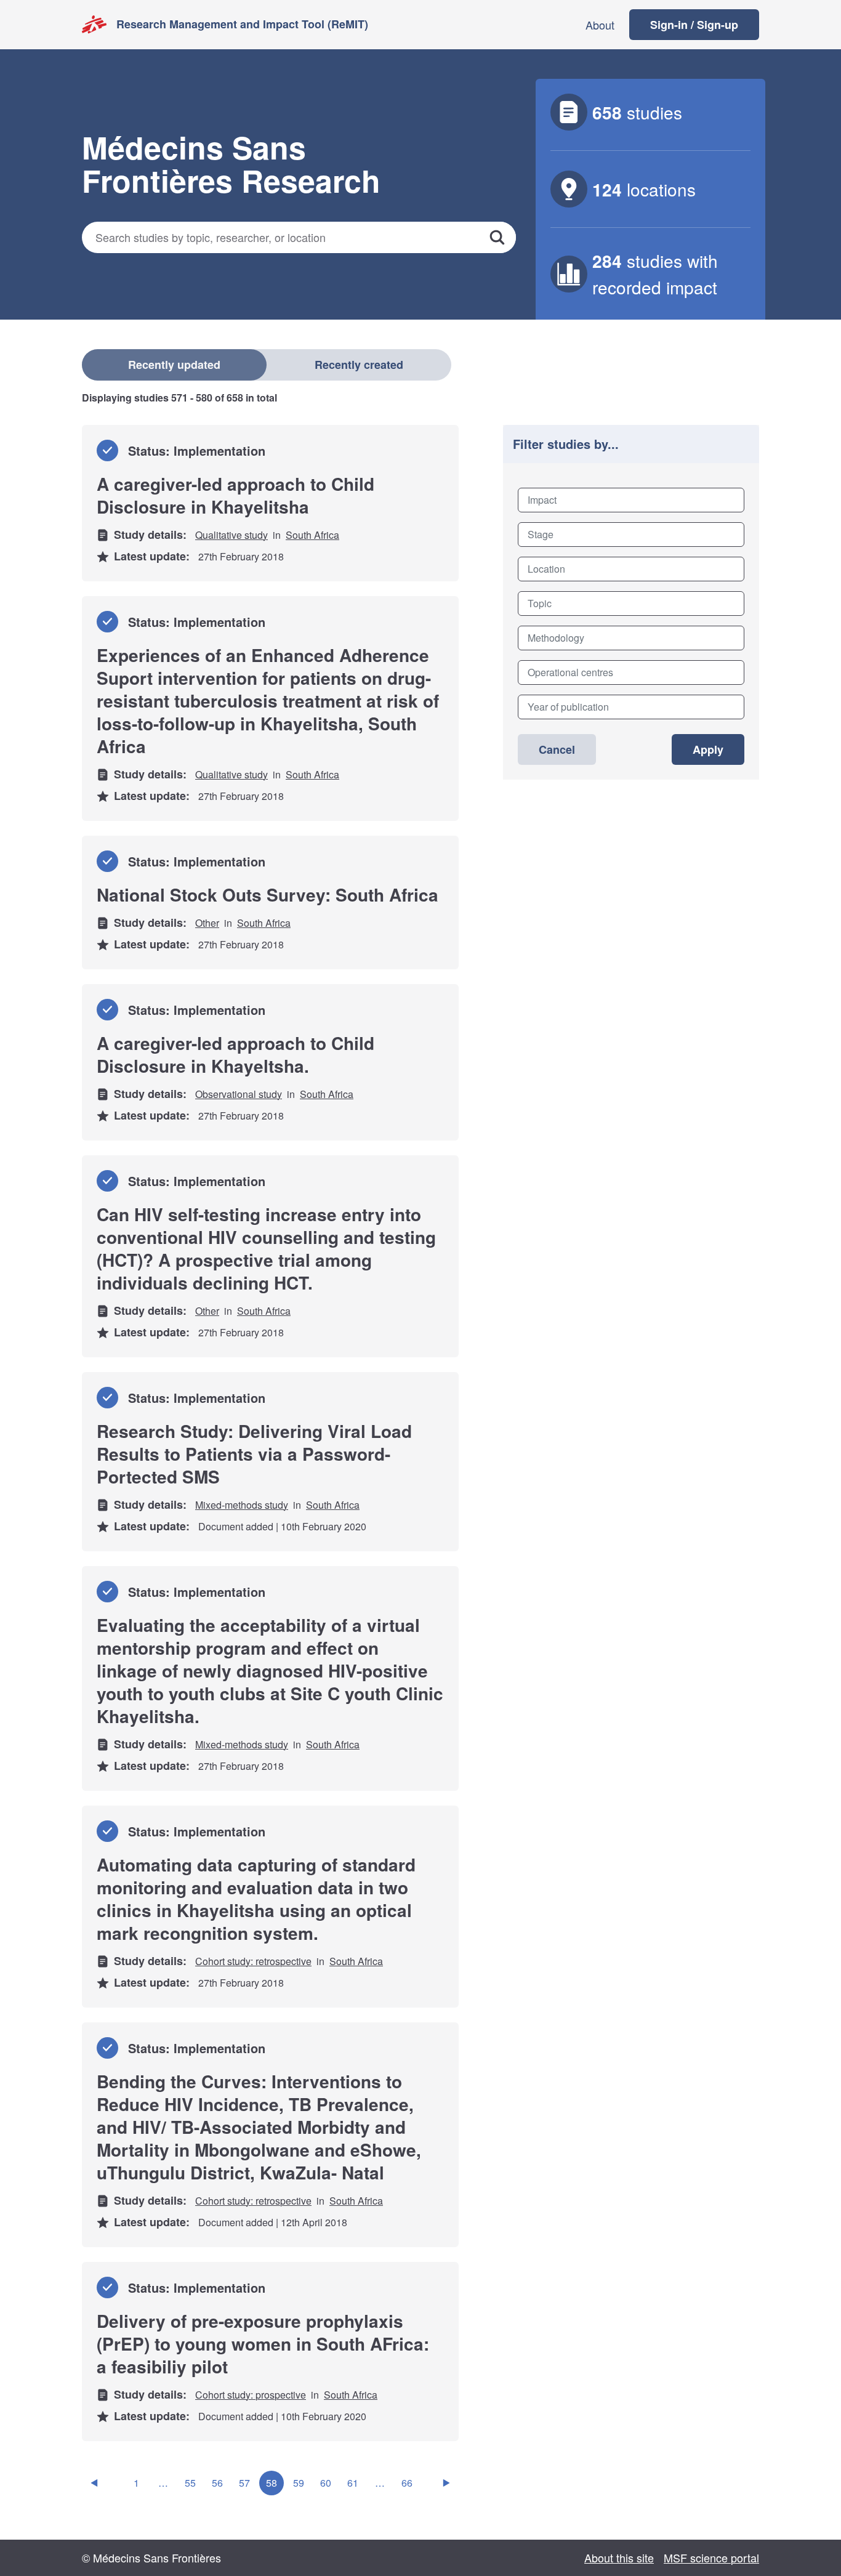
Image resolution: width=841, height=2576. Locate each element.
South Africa (312, 535)
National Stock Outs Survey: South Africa (268, 894)
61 (353, 2483)
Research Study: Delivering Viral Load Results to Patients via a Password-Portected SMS (254, 1454)
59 (299, 2483)
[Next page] (446, 2483)
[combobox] (631, 500)
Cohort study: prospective (251, 2395)
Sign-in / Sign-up (694, 25)
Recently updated (174, 365)
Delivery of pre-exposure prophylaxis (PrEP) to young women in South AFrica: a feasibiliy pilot (263, 2344)
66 (407, 2483)
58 (272, 2483)
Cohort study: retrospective (253, 1961)
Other (207, 923)
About (600, 25)
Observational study (239, 1094)
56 (217, 2483)
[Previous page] (94, 2483)
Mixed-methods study (242, 1505)
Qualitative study (231, 535)
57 (244, 2483)
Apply (708, 749)
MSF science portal (711, 2558)
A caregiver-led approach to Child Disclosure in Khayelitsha (235, 495)
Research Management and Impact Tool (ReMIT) (242, 24)
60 (326, 2483)
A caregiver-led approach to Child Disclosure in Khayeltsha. (235, 1054)
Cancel (557, 749)
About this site (619, 2558)
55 (190, 2483)
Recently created (359, 365)
